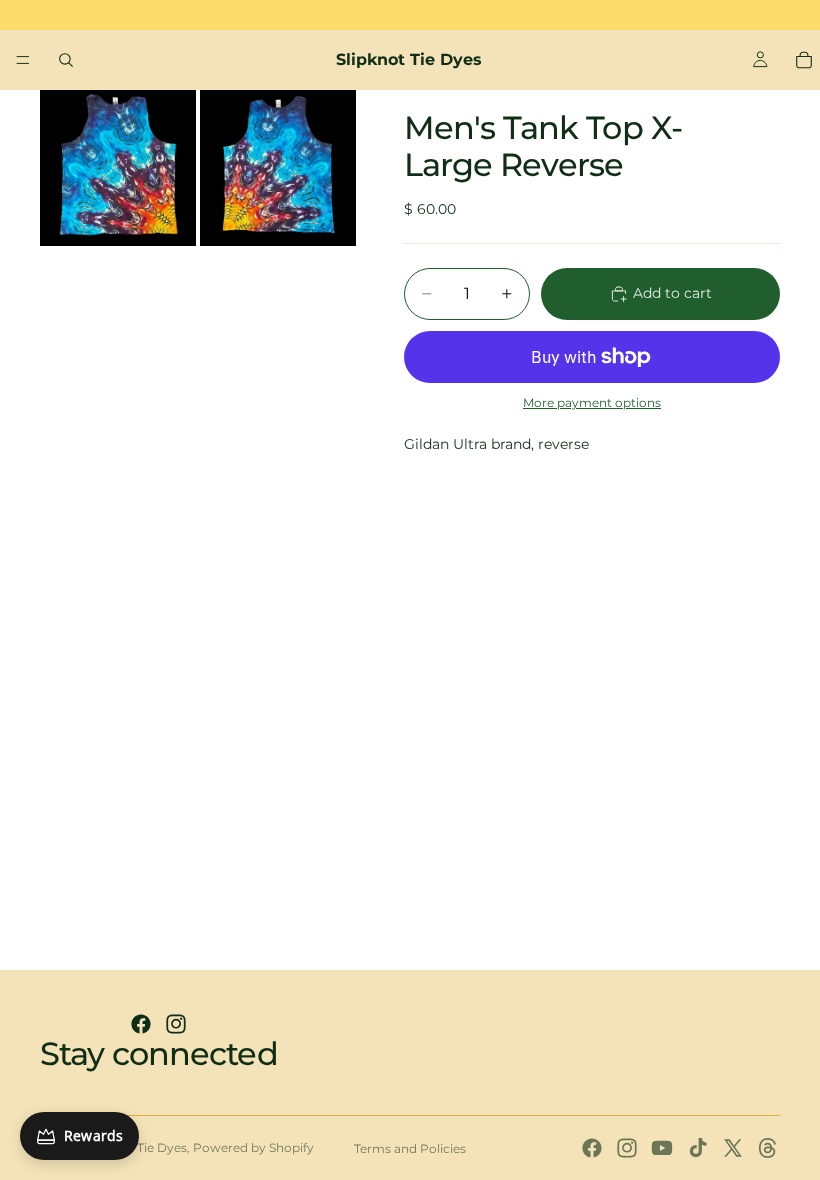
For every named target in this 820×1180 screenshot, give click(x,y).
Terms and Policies (410, 1148)
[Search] (66, 60)
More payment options (592, 403)
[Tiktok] (698, 1148)
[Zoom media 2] (278, 168)
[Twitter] (733, 1148)
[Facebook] (141, 1024)
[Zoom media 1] (118, 168)
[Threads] (768, 1148)
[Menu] (23, 60)
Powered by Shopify (253, 1147)
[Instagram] (176, 1024)
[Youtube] (662, 1148)
